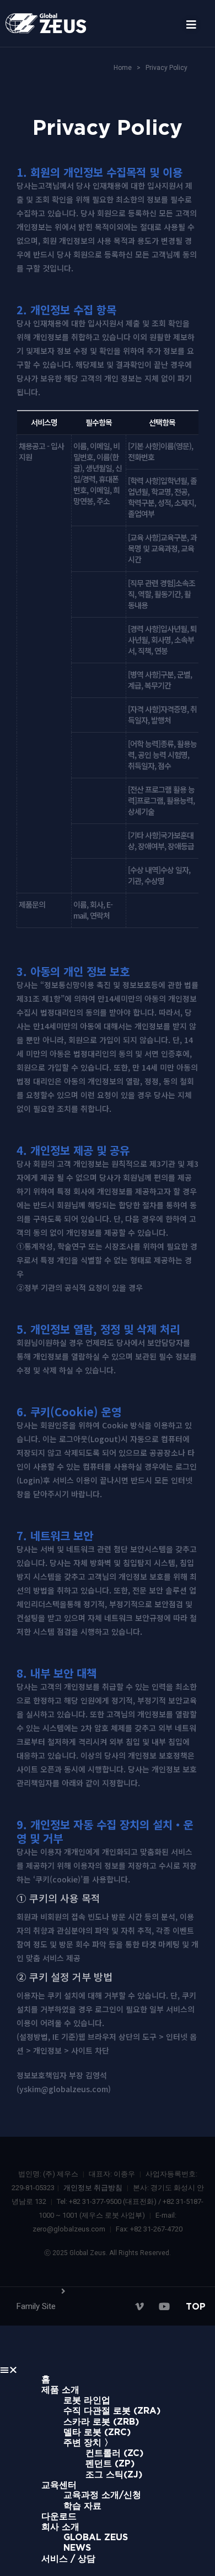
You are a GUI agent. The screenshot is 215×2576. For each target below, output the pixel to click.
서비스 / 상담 (68, 2558)
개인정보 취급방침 (93, 2188)
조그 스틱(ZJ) (114, 2474)
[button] (186, 25)
